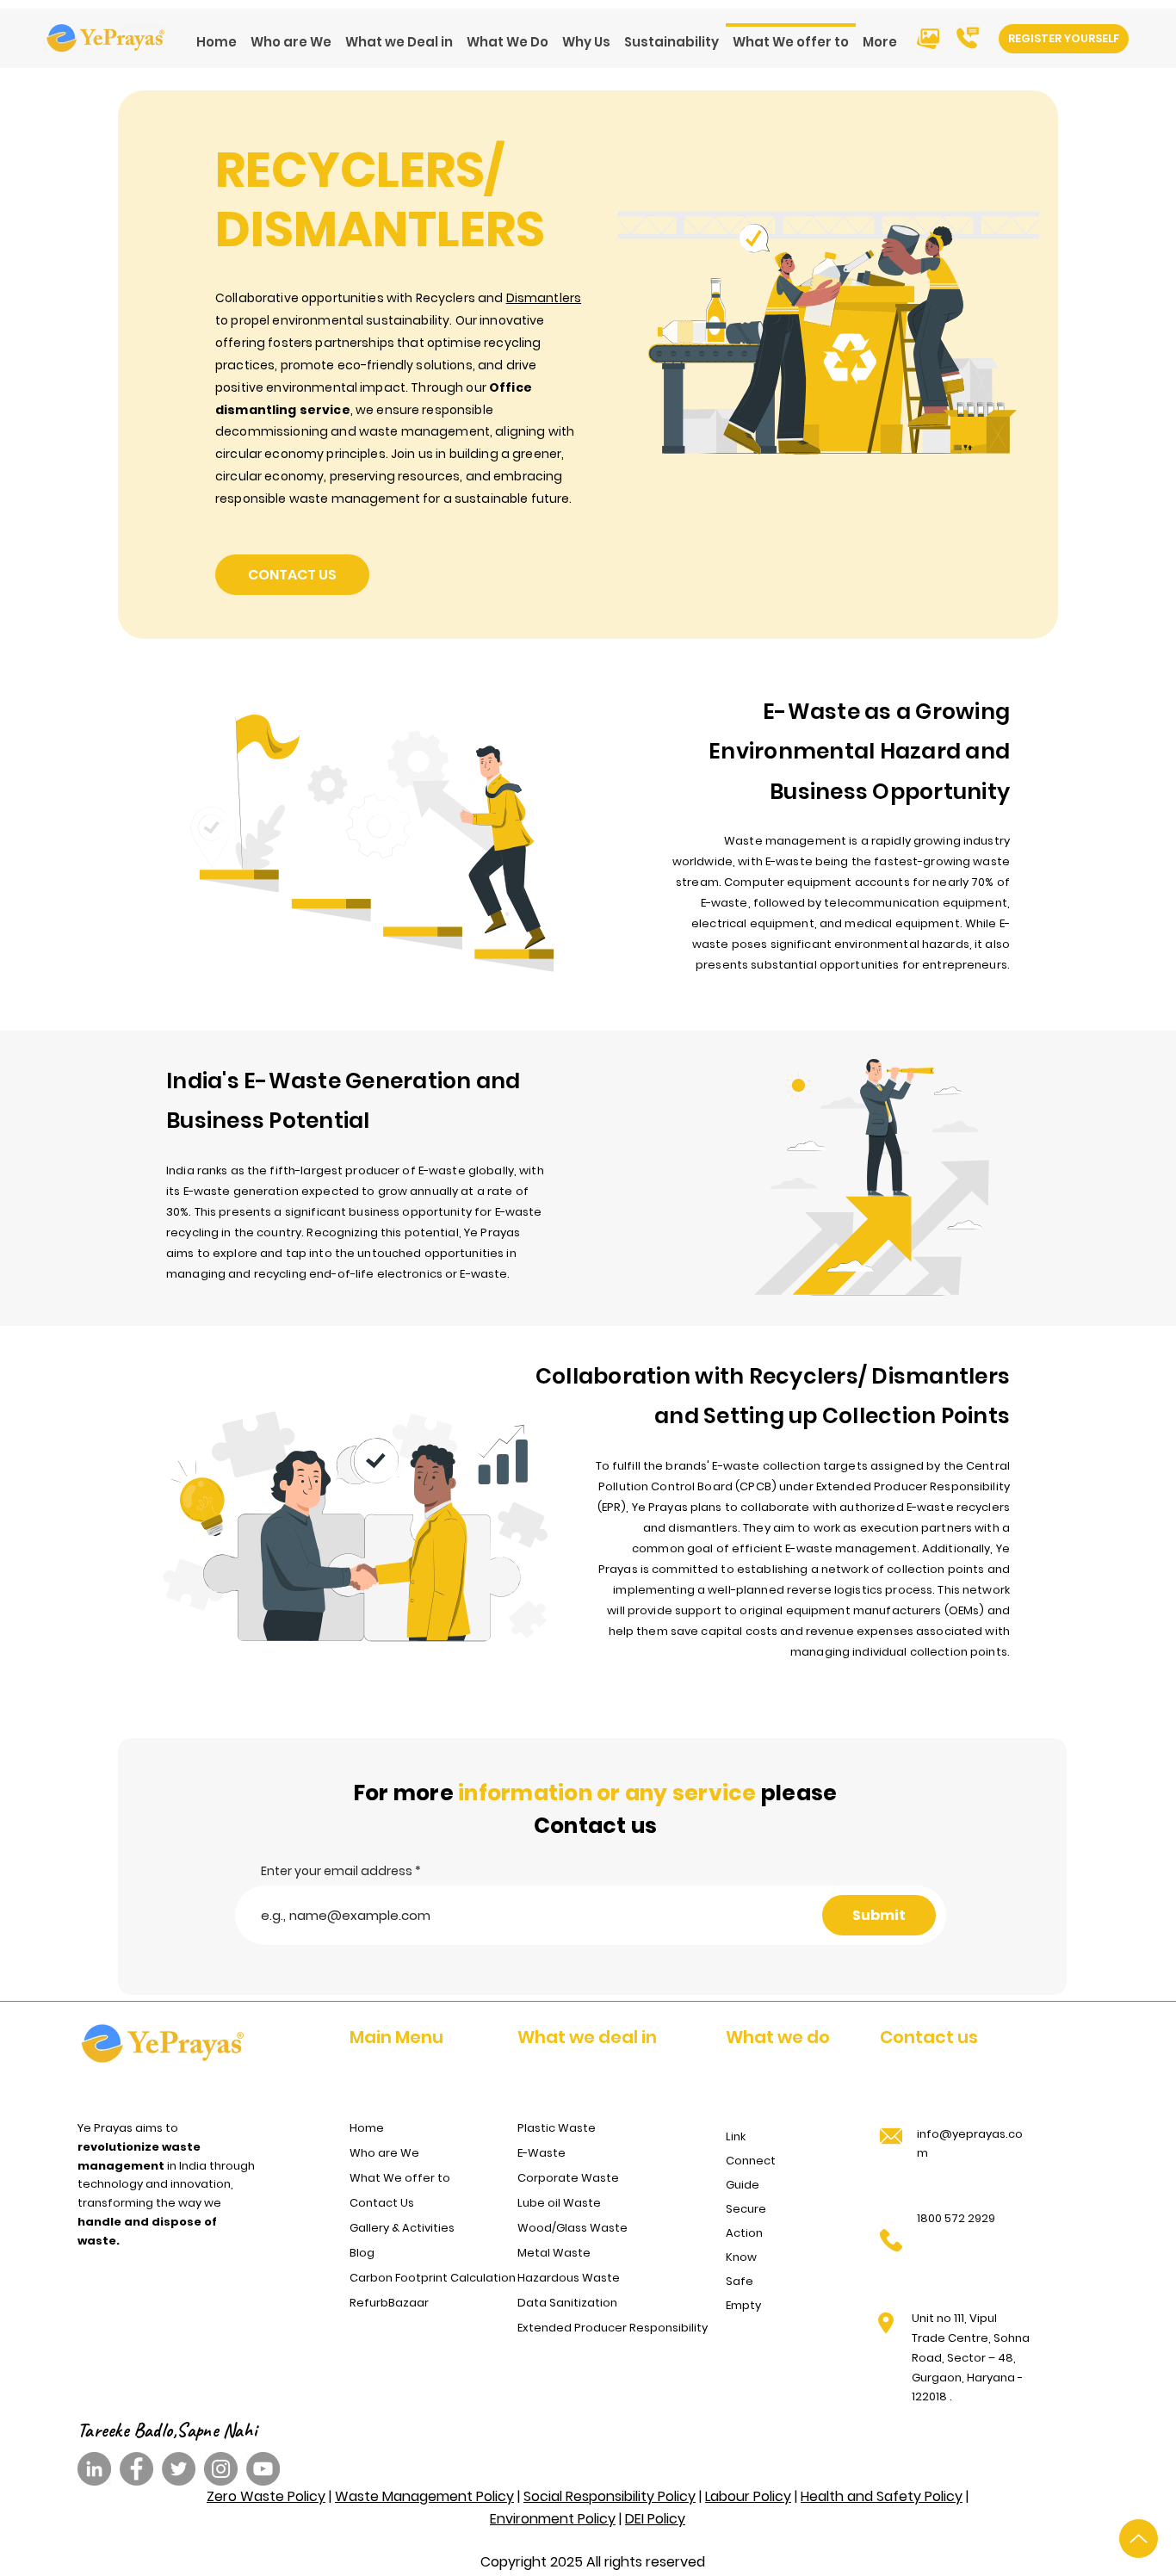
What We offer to (400, 2178)
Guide (743, 2185)
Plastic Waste (557, 2128)
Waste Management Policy (424, 2496)
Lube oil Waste (559, 2203)
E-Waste (542, 2153)
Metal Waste (554, 2253)
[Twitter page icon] (179, 2469)
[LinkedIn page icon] (94, 2469)
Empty (743, 2305)
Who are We (384, 2153)
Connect (751, 2161)
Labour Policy (748, 2496)
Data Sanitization (567, 2303)
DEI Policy (655, 2519)
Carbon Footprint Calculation (428, 2278)
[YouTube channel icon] (263, 2469)
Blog (362, 2253)
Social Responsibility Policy (610, 2496)
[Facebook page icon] (136, 2469)
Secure (746, 2209)
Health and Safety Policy (882, 2496)
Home (367, 2128)
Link (736, 2136)
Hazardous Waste (569, 2278)
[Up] (1139, 2539)
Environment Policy (553, 2519)
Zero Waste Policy (266, 2496)
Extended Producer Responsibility (607, 2328)
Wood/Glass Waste (573, 2228)
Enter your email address (337, 1871)
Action (744, 2233)
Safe (740, 2281)
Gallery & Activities (402, 2228)
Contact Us (382, 2203)
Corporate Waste (568, 2178)
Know (741, 2257)
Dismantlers (544, 298)
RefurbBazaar (389, 2303)
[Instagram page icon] (221, 2469)
